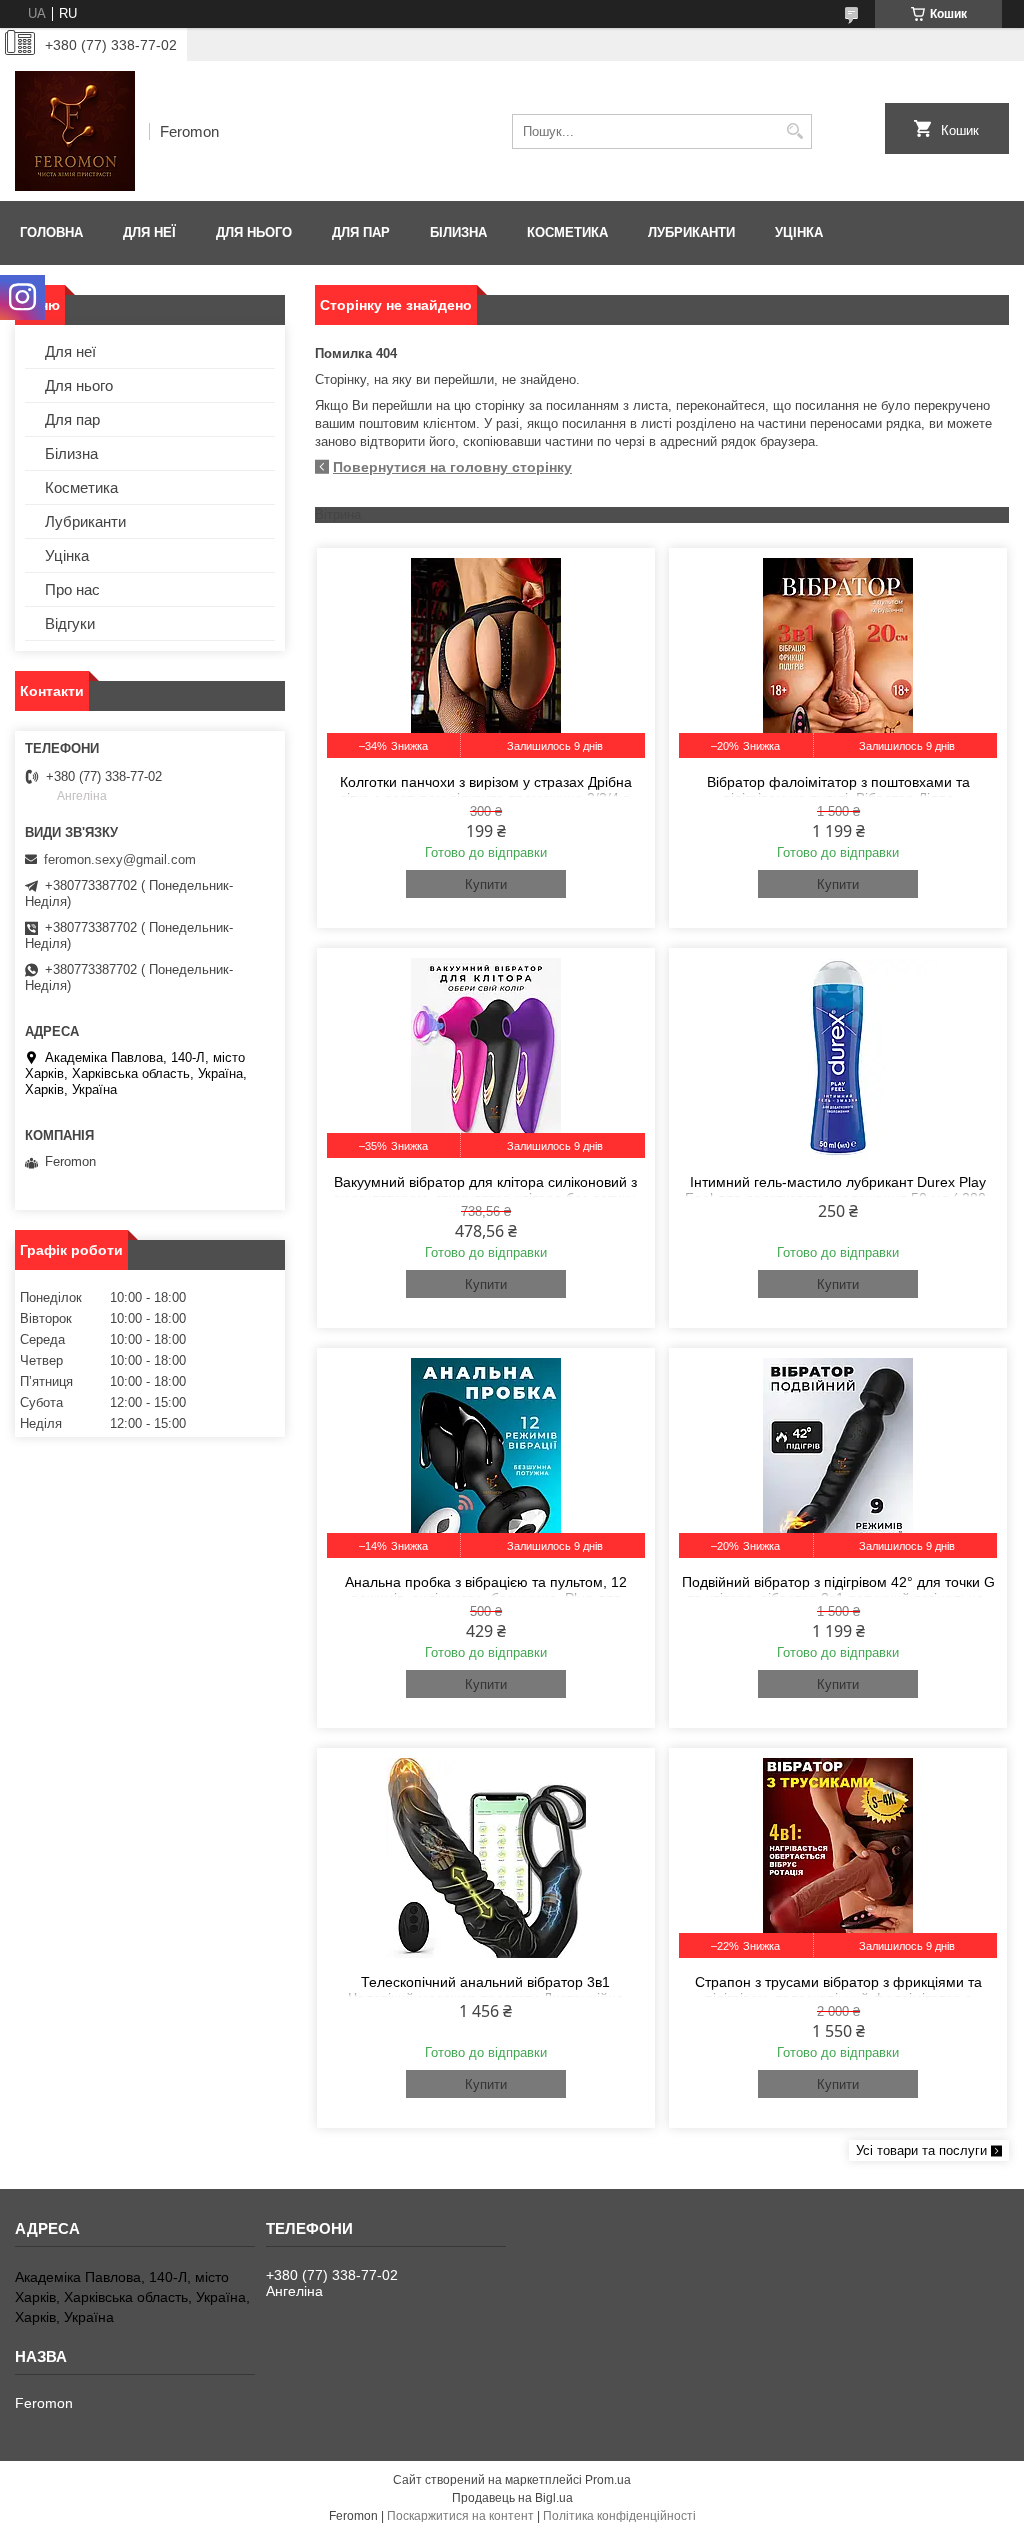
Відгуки (70, 623)
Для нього (254, 232)
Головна (51, 232)
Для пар (361, 232)
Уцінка (799, 232)
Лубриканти (691, 232)
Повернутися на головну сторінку (452, 467)
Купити (486, 884)
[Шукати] (794, 131)
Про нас (72, 589)
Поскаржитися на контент (460, 2516)
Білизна (458, 232)
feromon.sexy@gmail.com (120, 859)
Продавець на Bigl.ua (512, 2498)
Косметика (567, 232)
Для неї (149, 232)
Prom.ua (608, 2480)
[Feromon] (75, 131)
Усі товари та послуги (921, 2150)
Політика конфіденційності (619, 2516)
